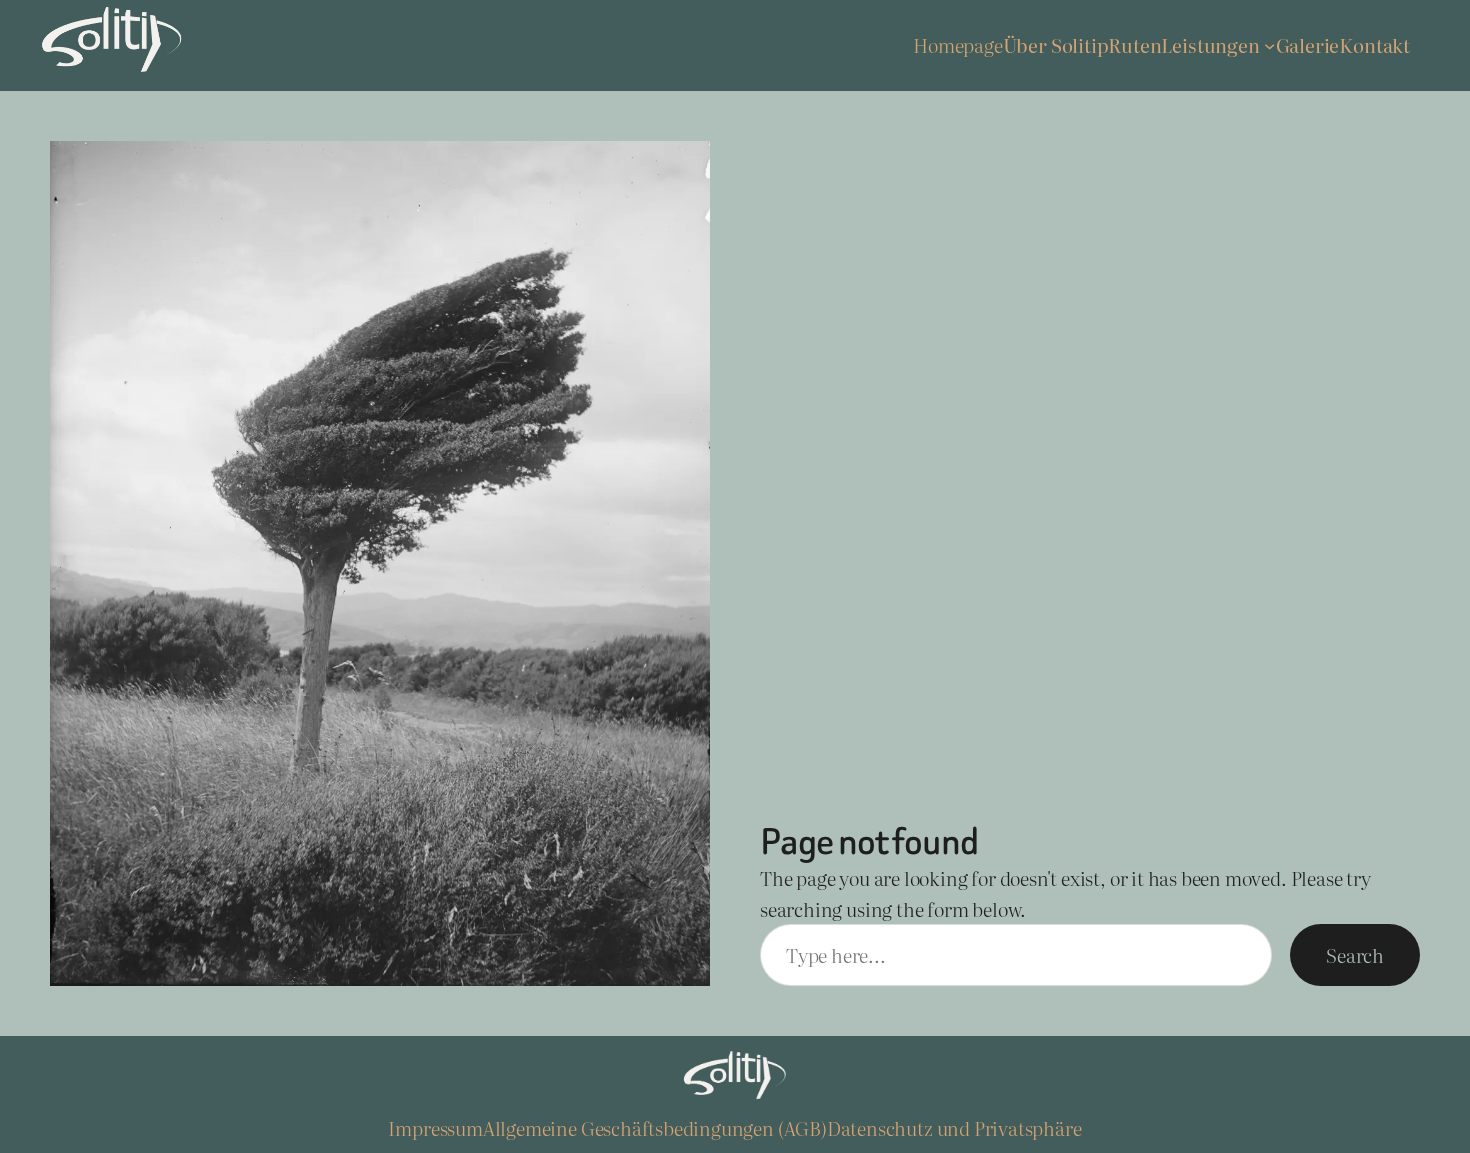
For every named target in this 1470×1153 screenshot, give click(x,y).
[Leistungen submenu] (1269, 45)
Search (1355, 955)
